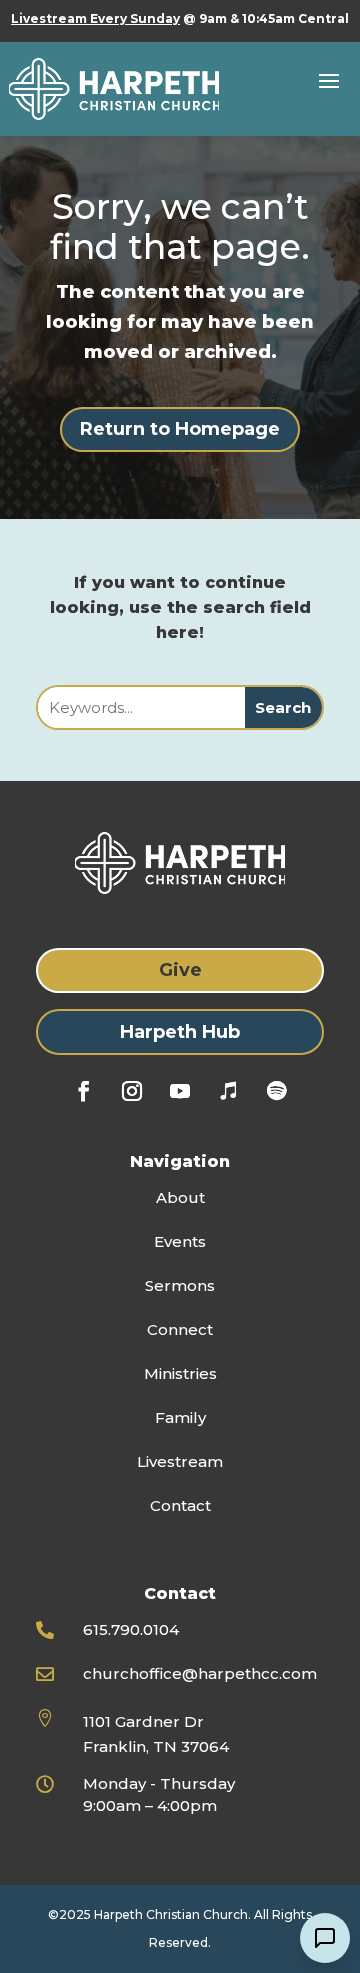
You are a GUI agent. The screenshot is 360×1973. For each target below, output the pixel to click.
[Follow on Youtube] (180, 1091)
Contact (180, 1505)
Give (180, 970)
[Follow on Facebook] (84, 1091)
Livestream (180, 1461)
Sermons (180, 1285)
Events (180, 1241)
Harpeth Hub (180, 1032)
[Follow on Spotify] (276, 1091)
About (180, 1197)
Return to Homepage (180, 429)
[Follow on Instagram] (132, 1091)
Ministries (180, 1373)
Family (180, 1417)
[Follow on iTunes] (228, 1091)
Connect (180, 1329)
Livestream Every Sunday (95, 18)
